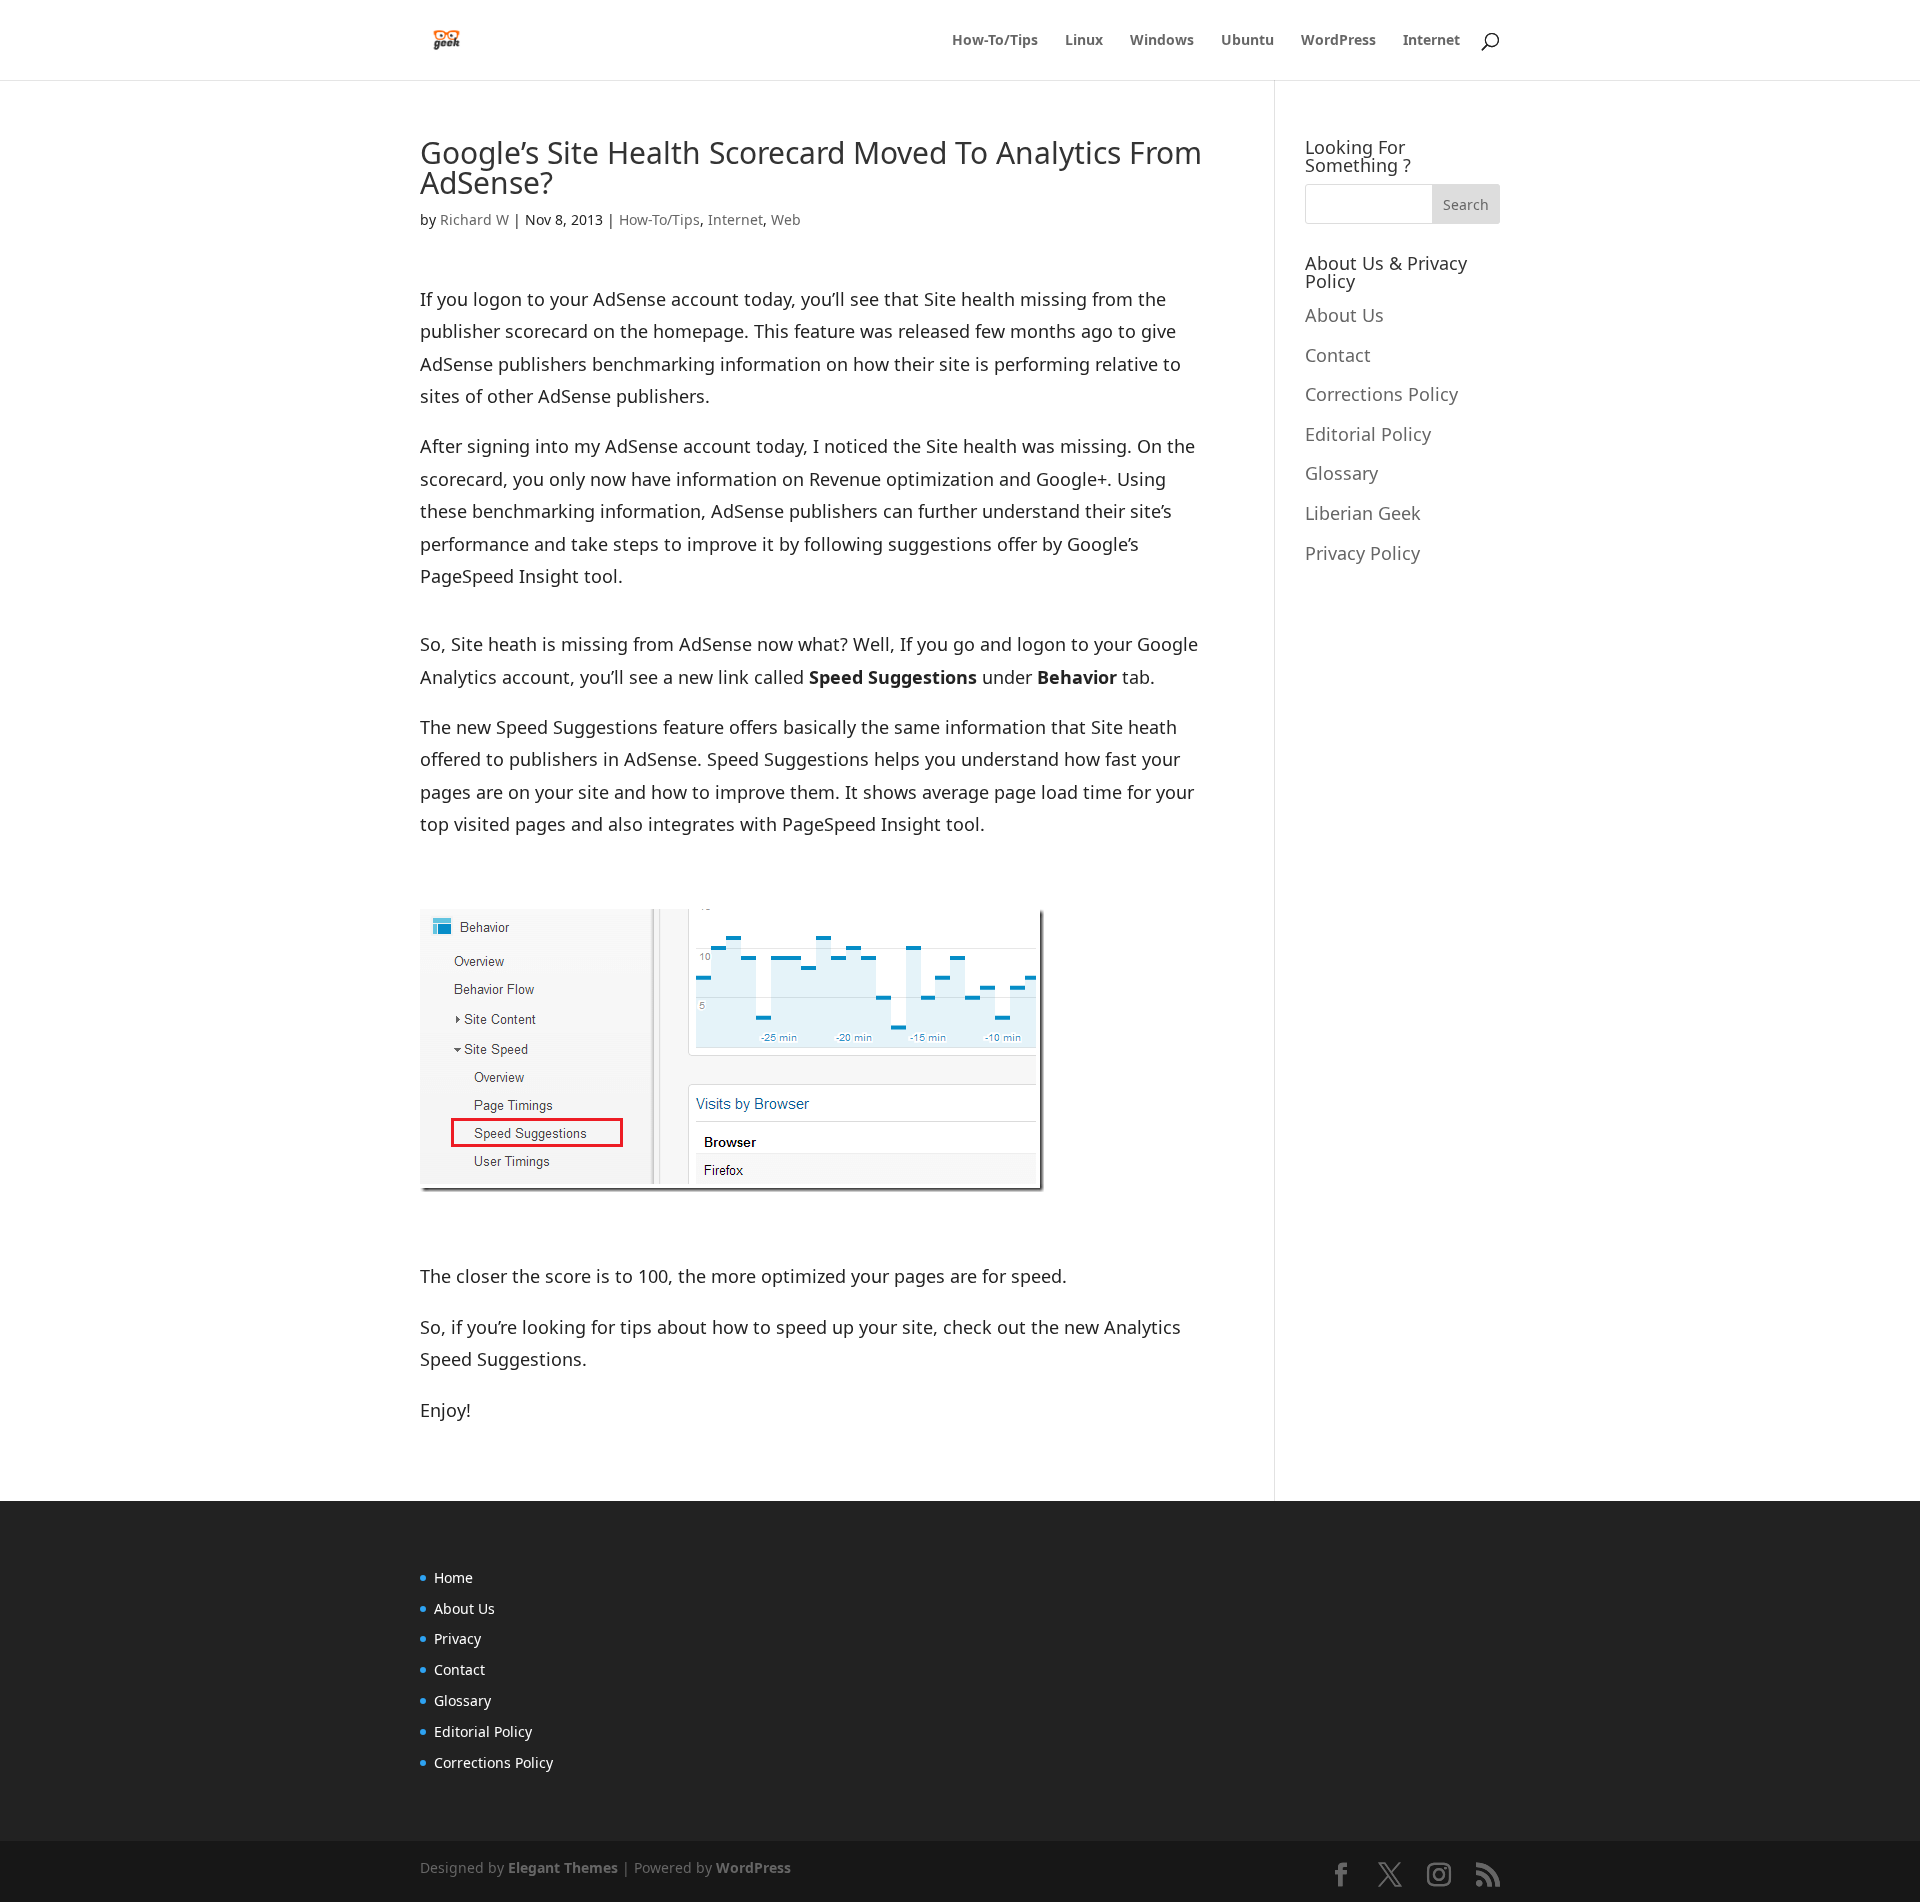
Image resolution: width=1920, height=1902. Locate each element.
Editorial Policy (1368, 434)
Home (453, 1577)
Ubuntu (1247, 41)
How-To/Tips (995, 41)
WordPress (1338, 41)
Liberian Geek (1363, 513)
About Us (1344, 315)
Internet (1431, 41)
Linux (1084, 41)
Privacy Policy (1362, 553)
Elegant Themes (563, 1867)
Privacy (457, 1638)
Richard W (474, 219)
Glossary (1341, 473)
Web (786, 219)
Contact (1338, 355)
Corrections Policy (1381, 394)
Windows (1162, 41)
